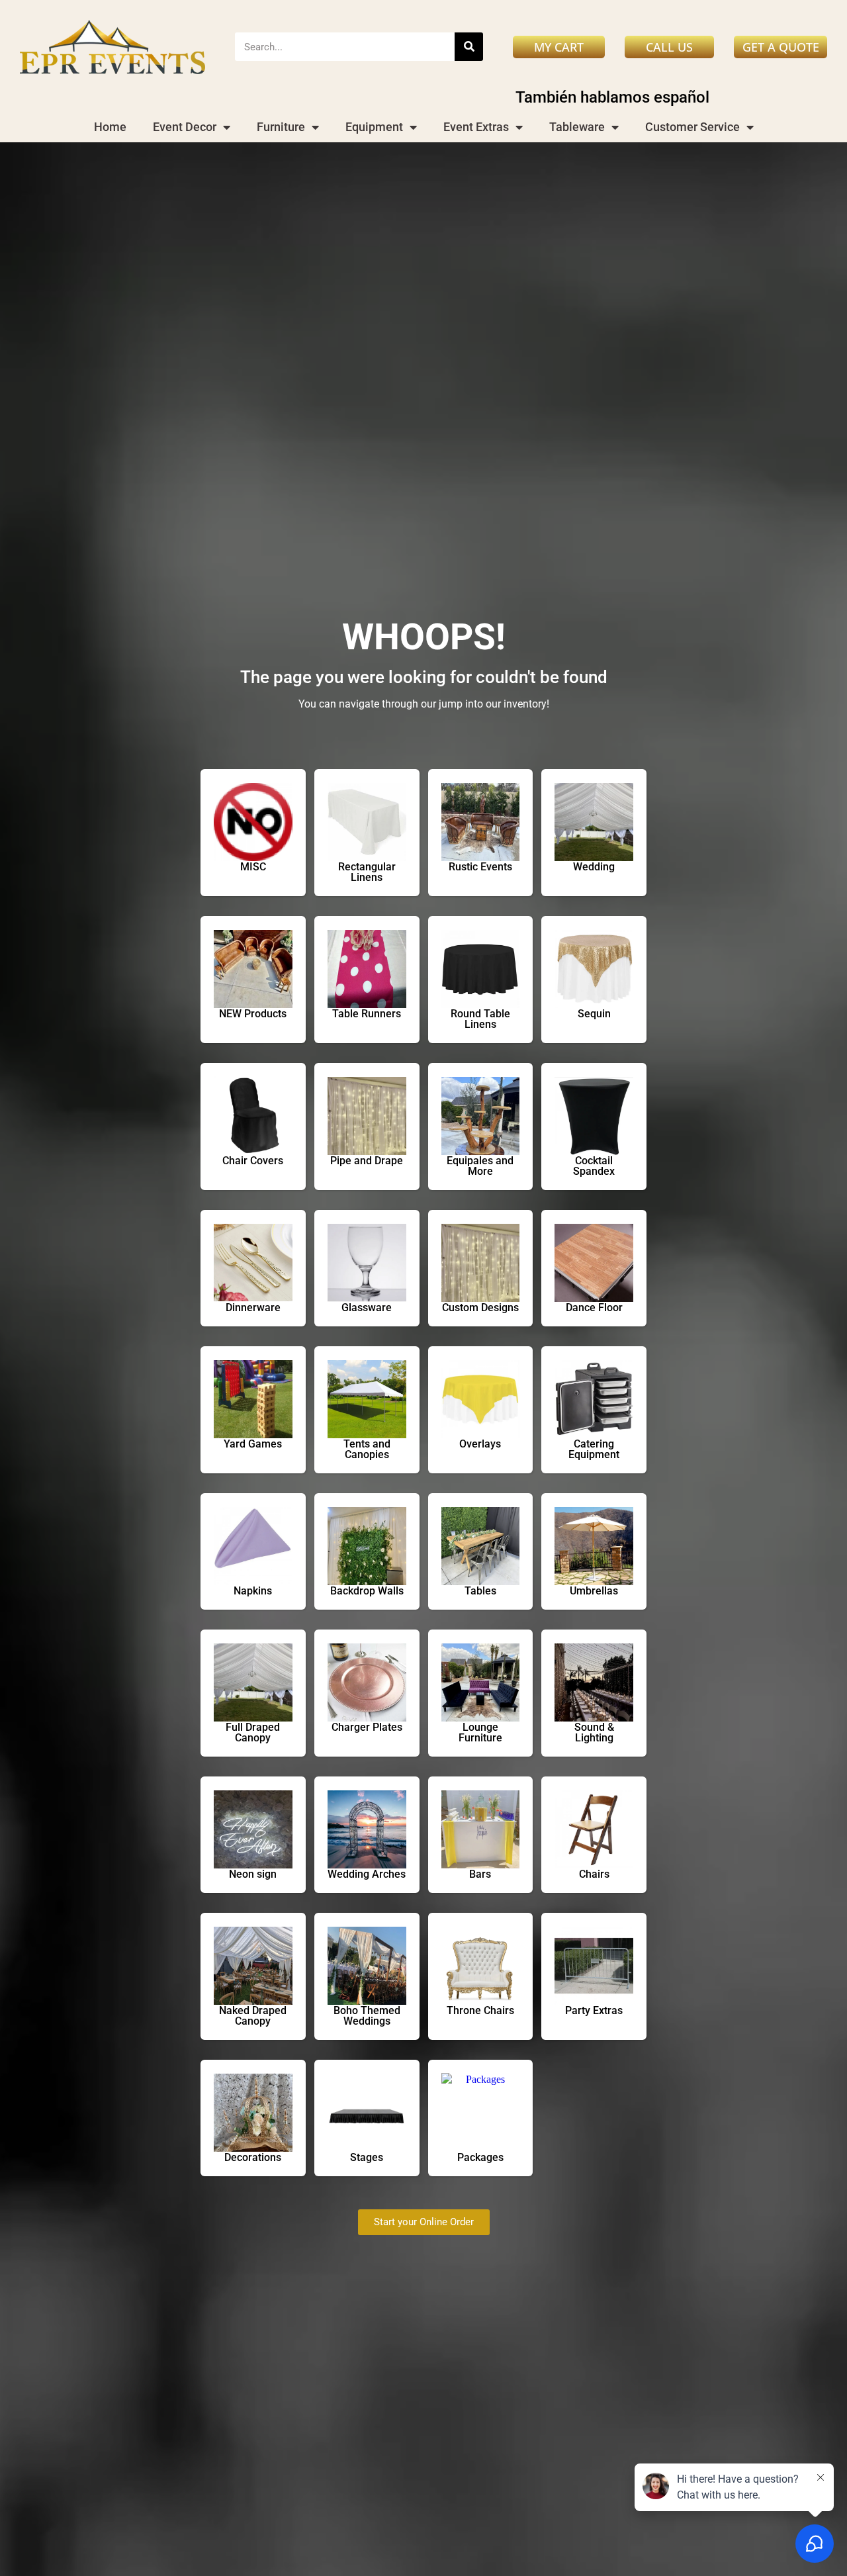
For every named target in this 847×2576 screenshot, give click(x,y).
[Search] (469, 47)
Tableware (577, 127)
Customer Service (692, 127)
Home (110, 127)
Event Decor (185, 127)
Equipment (374, 127)
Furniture (281, 127)
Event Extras (476, 127)
